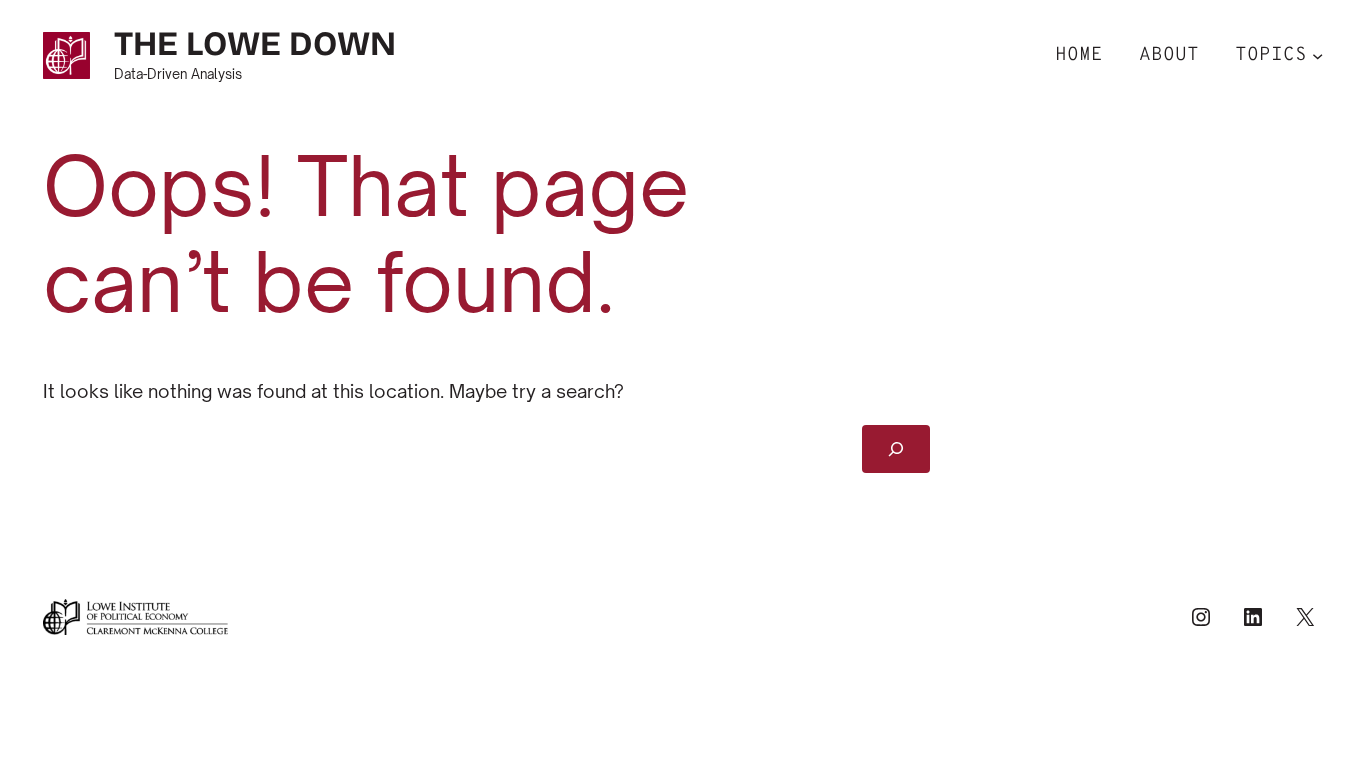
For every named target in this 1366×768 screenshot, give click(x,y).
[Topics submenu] (1317, 55)
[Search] (896, 449)
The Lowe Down (255, 43)
